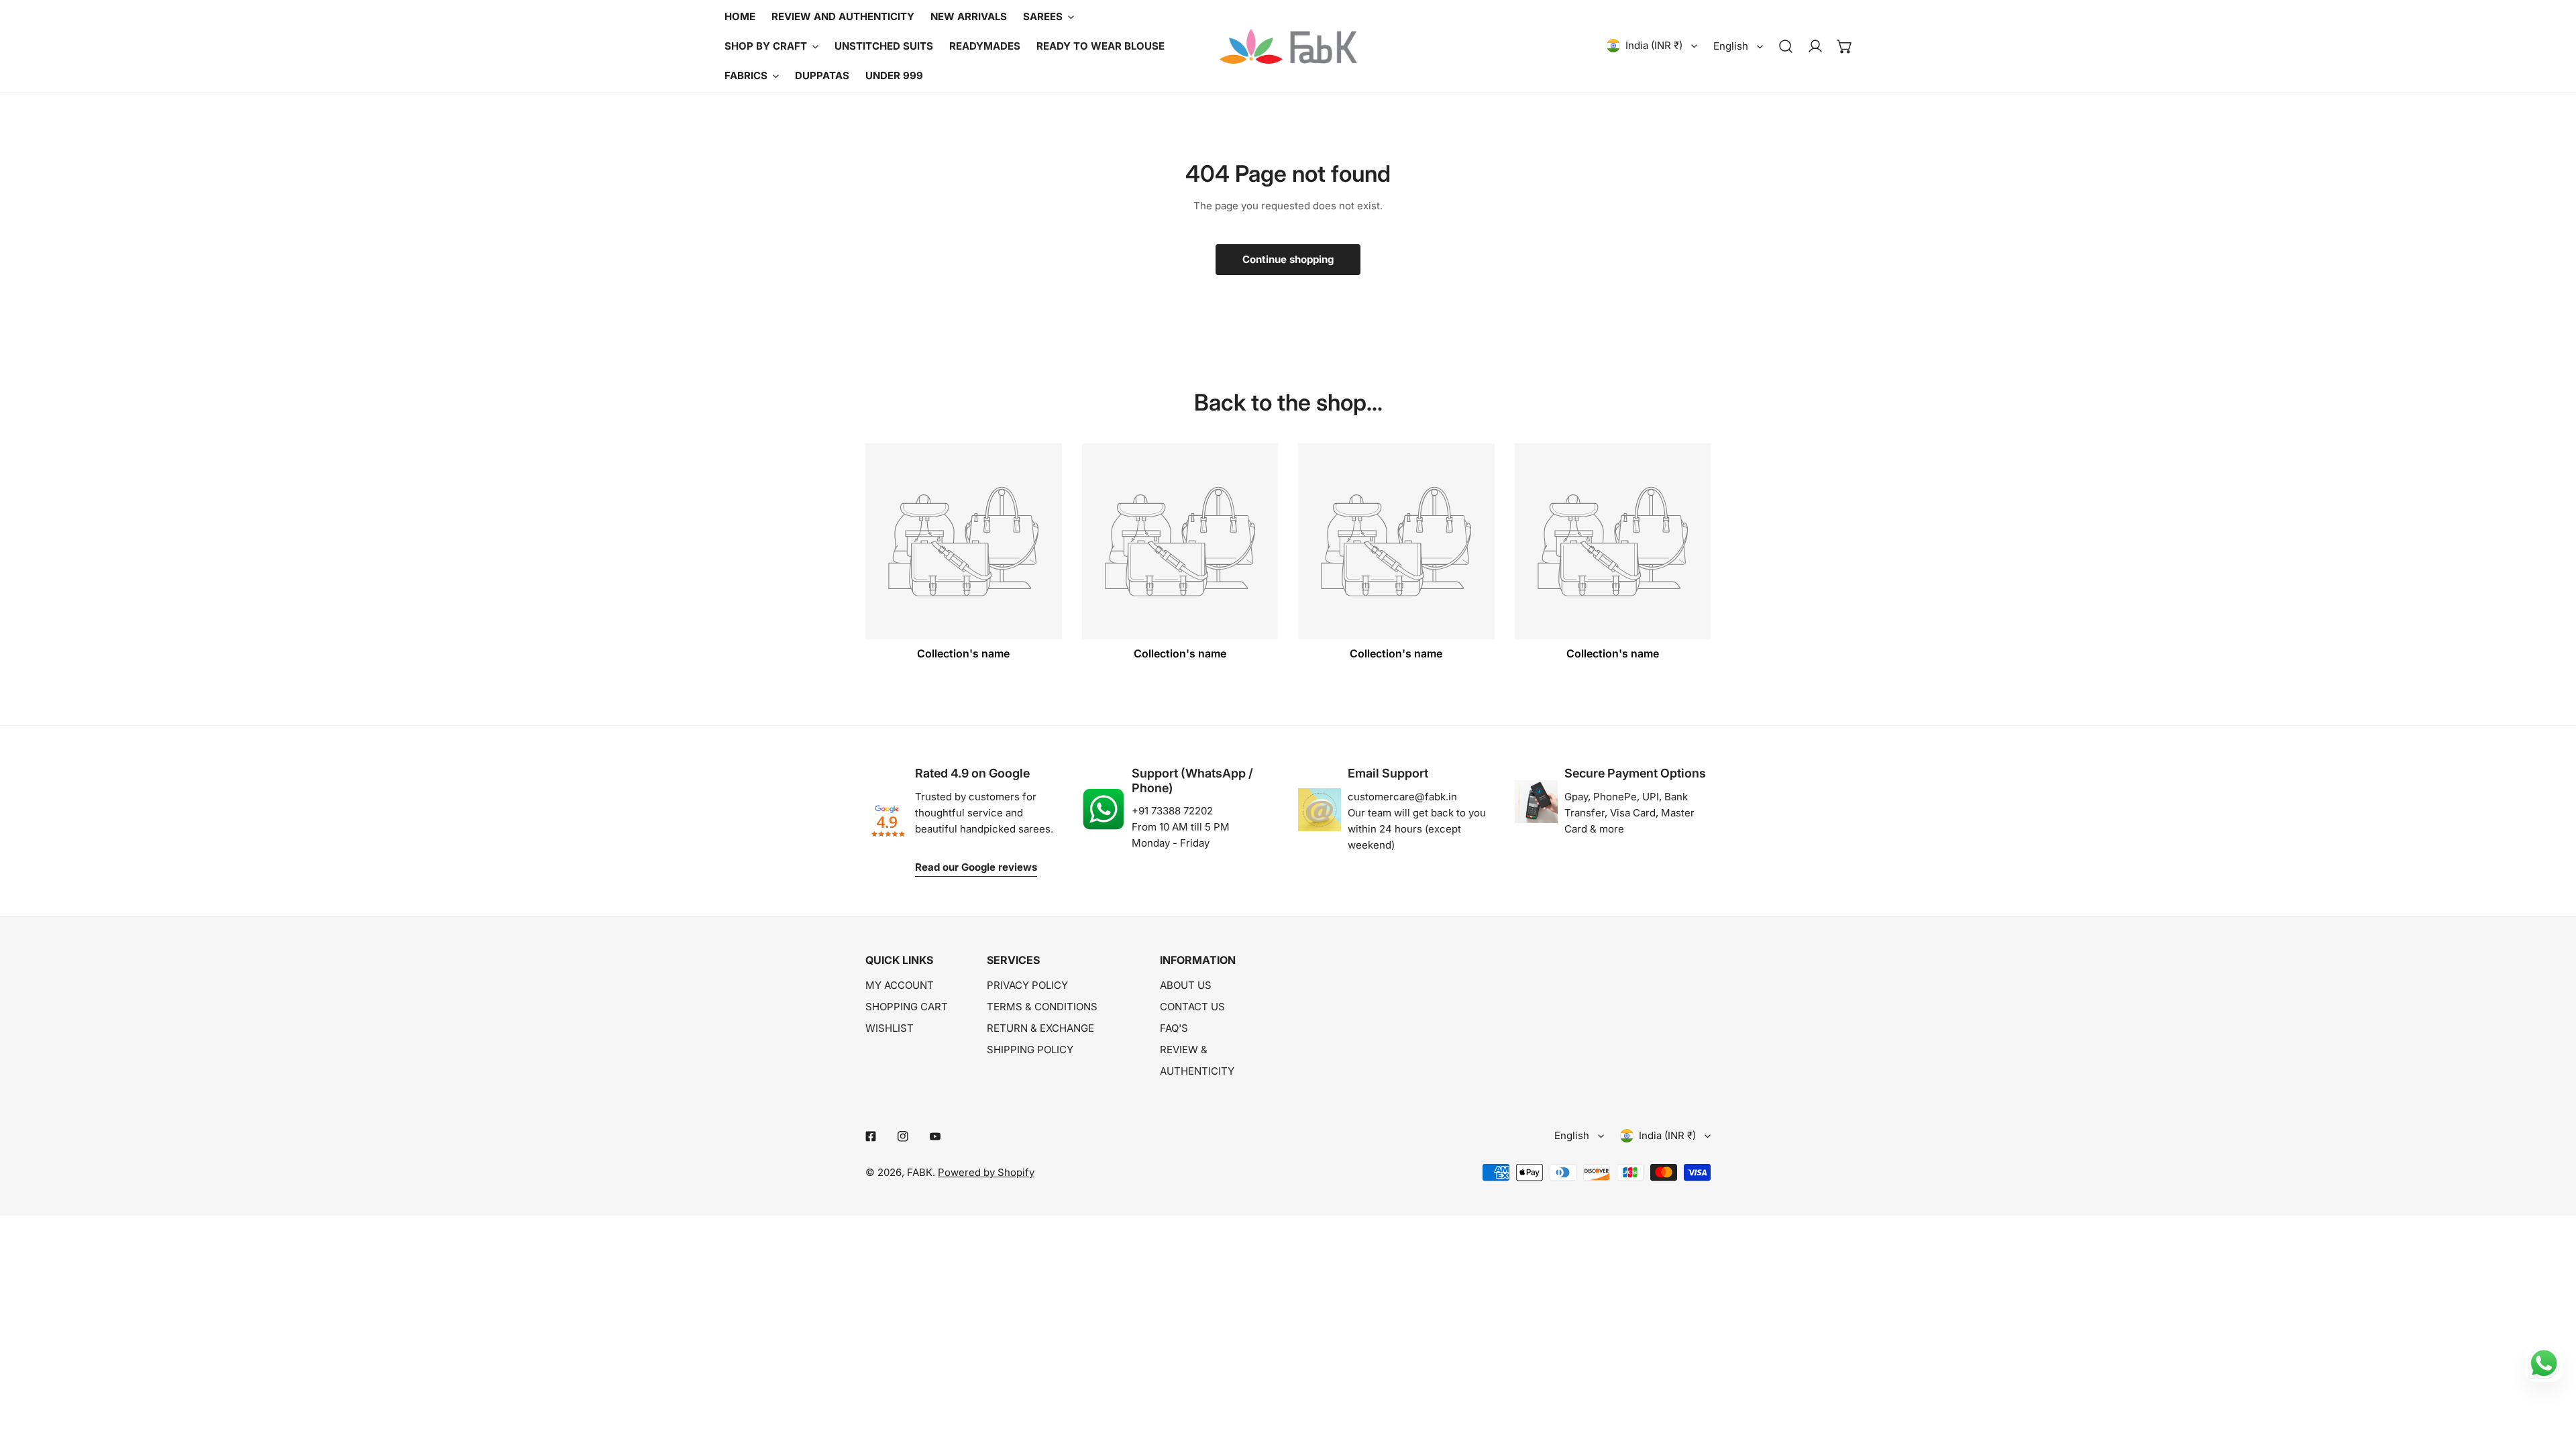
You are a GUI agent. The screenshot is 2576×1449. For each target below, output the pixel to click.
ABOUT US (1186, 985)
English (1731, 46)
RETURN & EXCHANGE (1040, 1028)
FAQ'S (1174, 1028)
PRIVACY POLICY (1027, 985)
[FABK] (1288, 46)
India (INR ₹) (1654, 45)
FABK (920, 1172)
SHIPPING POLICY (1030, 1050)
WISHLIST (890, 1028)
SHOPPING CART (907, 1007)
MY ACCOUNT (900, 985)
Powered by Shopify (986, 1172)
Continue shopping (1288, 259)
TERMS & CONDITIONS (1042, 1007)
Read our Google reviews (976, 867)
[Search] (1786, 46)
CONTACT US (1192, 1007)
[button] (1845, 46)
